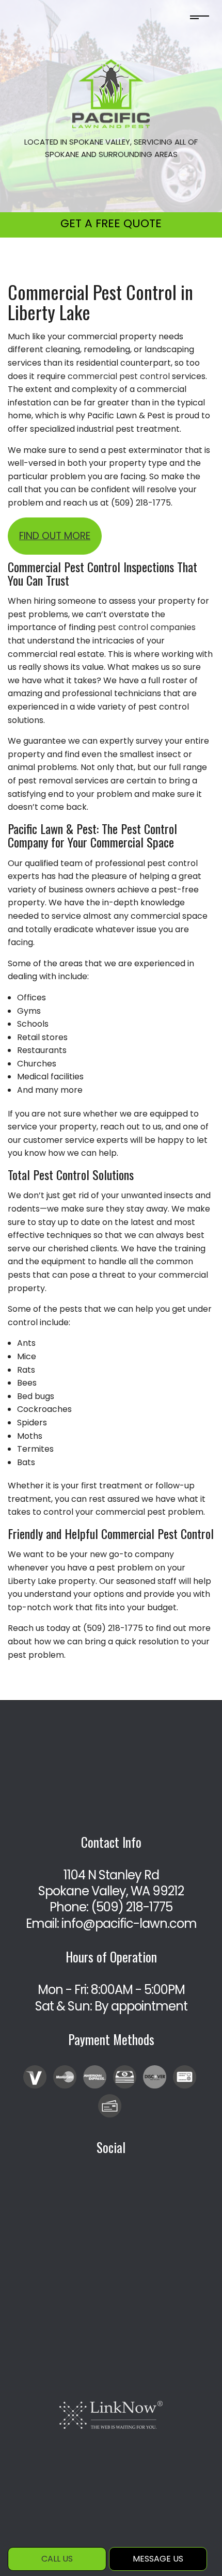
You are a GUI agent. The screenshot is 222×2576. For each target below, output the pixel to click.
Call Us (57, 2559)
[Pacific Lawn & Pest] (111, 93)
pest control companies (147, 627)
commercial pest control (119, 376)
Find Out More (55, 536)
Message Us (158, 2559)
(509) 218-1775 (132, 1907)
